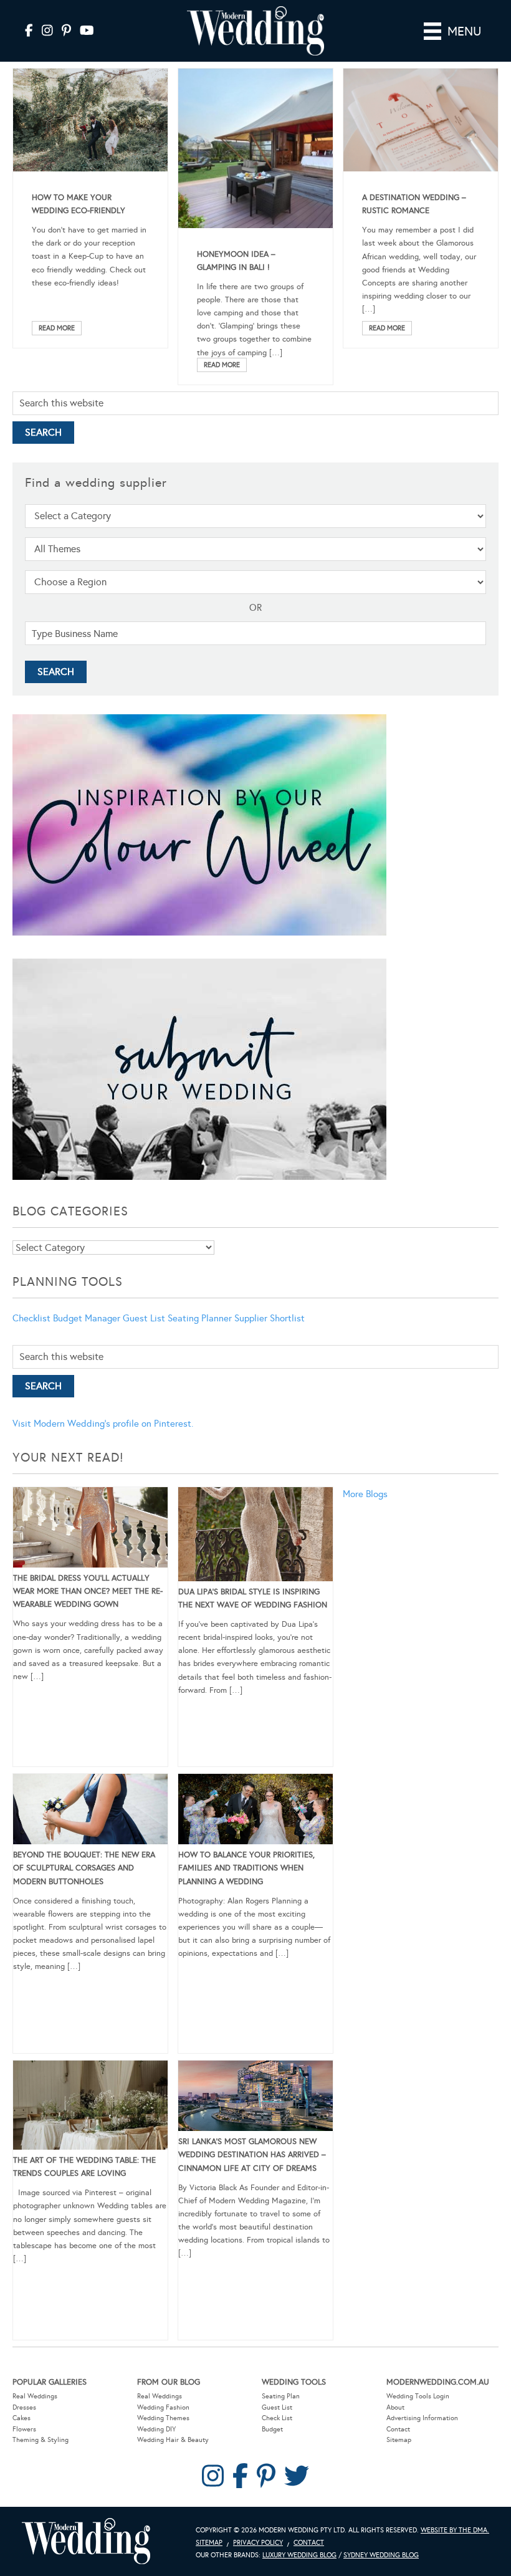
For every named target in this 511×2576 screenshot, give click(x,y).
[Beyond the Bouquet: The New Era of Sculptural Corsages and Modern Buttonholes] (90, 1811)
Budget (272, 2429)
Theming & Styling (41, 2440)
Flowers (24, 2429)
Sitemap (399, 2440)
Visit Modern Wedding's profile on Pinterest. (103, 1424)
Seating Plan (281, 2396)
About (395, 2407)
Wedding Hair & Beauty (173, 2440)
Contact (398, 2429)
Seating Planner (200, 1318)
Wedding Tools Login (418, 2396)
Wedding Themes (163, 2418)
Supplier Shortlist (270, 1318)
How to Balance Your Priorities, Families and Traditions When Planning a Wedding (246, 1868)
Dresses (24, 2407)
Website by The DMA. (455, 2530)
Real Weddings (35, 2396)
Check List (277, 2418)
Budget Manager (87, 1318)
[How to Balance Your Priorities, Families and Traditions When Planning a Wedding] (255, 1811)
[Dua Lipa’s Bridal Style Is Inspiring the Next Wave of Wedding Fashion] (255, 1536)
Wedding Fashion (163, 2407)
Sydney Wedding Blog (381, 2555)
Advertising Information (422, 2418)
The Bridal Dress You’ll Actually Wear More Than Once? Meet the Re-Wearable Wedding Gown (88, 1591)
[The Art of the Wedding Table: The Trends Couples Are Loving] (90, 2107)
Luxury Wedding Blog (299, 2555)
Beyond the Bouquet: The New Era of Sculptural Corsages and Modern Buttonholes (84, 1868)
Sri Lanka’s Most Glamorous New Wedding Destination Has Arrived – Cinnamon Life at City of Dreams (252, 2155)
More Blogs (365, 1494)
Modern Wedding (86, 2541)
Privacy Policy (258, 2543)
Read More (57, 328)
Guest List (144, 1318)
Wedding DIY (156, 2429)
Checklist (31, 1318)
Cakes (21, 2418)
